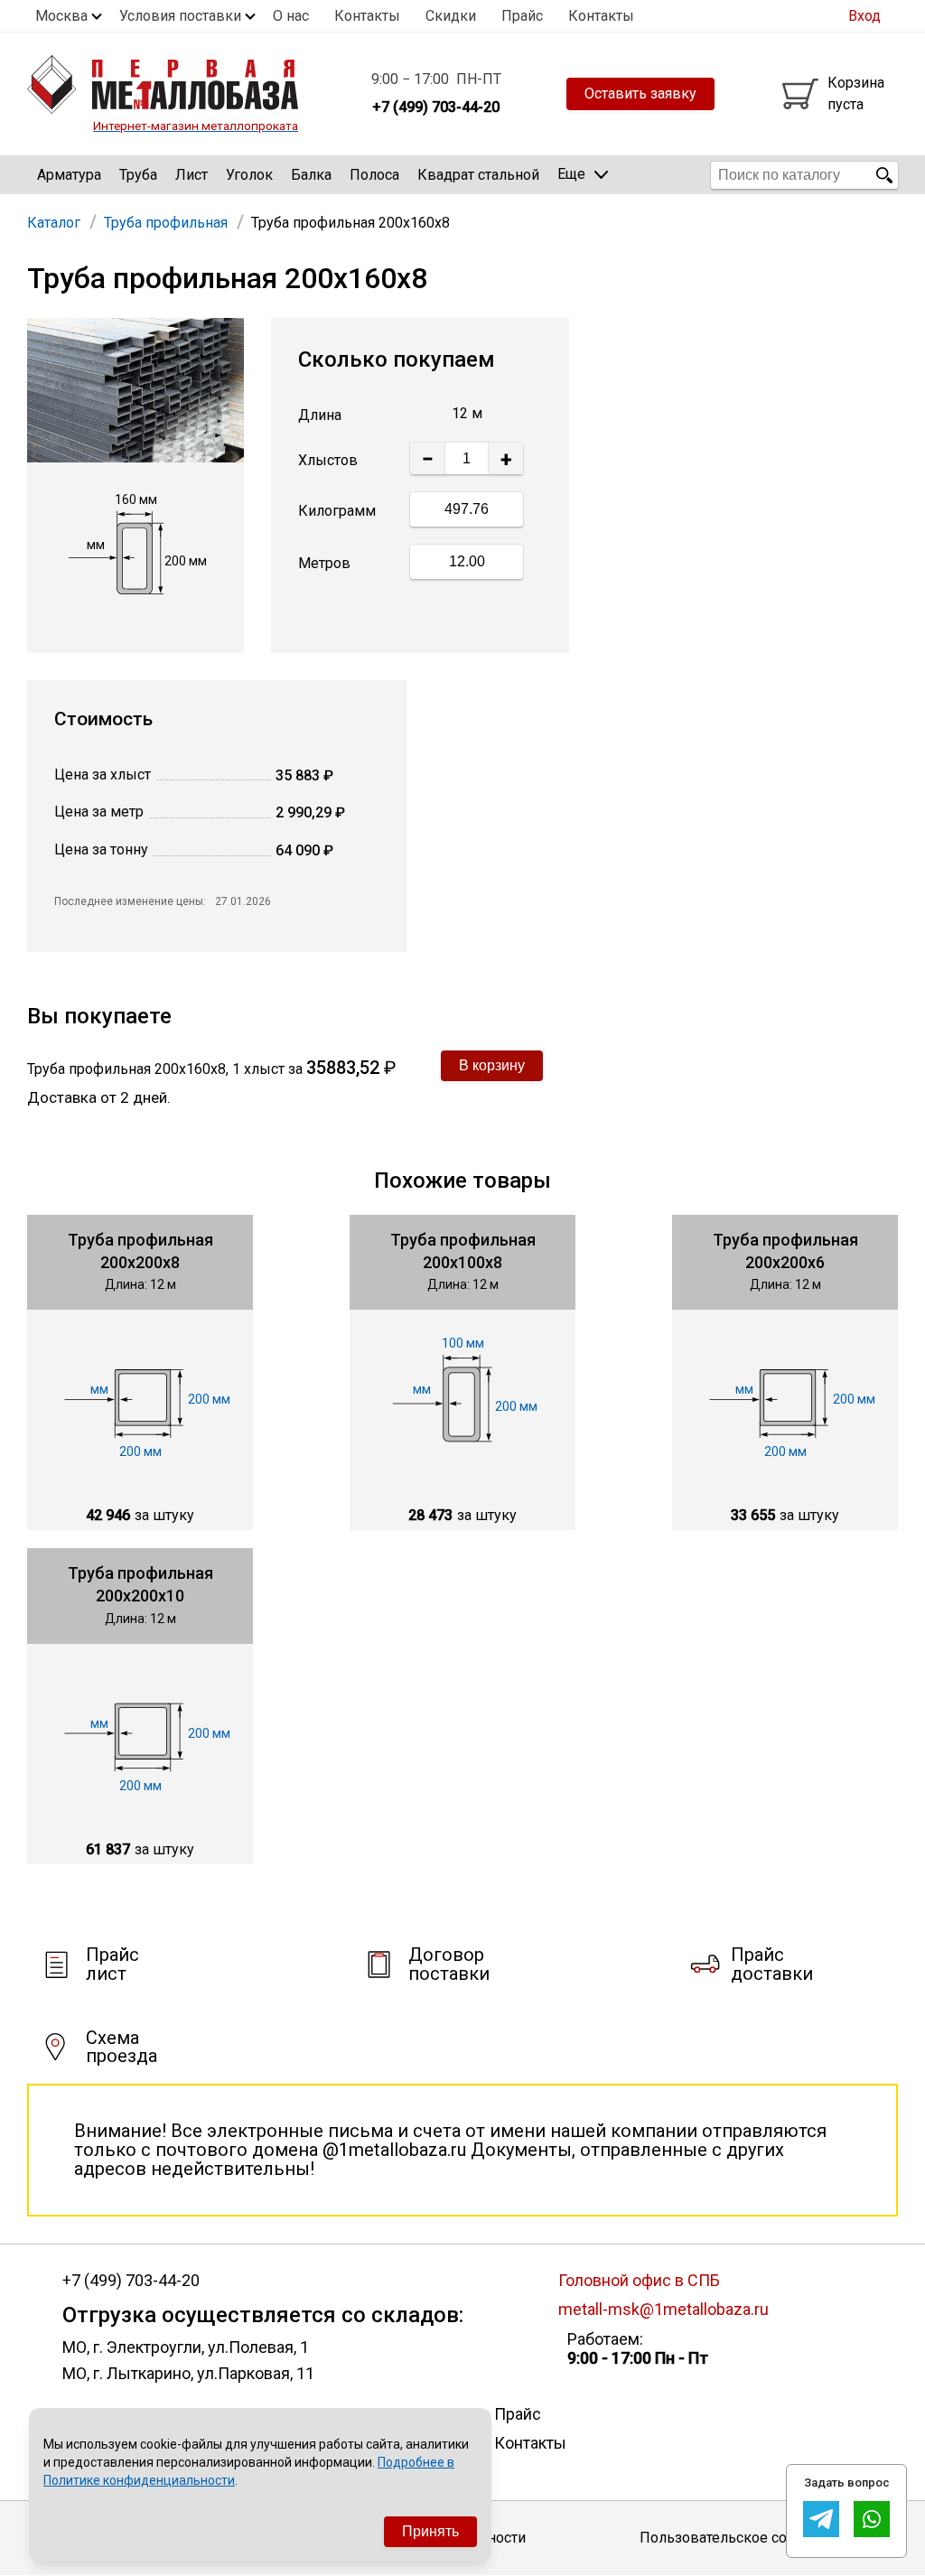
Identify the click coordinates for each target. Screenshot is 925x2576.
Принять (430, 2531)
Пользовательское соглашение (747, 2538)
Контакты (367, 16)
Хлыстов (328, 460)
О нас (291, 16)
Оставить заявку (640, 93)
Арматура (69, 175)
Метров (324, 563)
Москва (61, 16)
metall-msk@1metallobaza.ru (663, 2309)
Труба (138, 175)
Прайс (522, 16)
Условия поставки (180, 16)
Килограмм (337, 511)
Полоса (374, 175)
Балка (311, 175)
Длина (320, 415)
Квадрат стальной (478, 175)
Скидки (451, 16)
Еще (571, 174)
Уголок (249, 175)
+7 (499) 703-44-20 (131, 2281)
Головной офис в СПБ (639, 2280)
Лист (192, 175)
